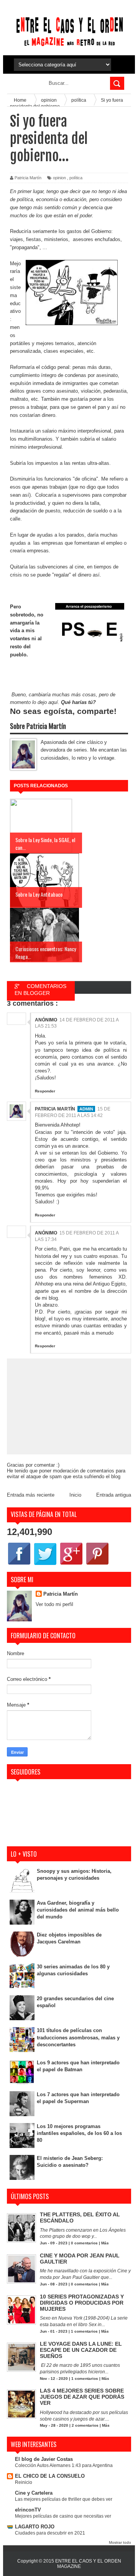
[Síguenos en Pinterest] (97, 1564)
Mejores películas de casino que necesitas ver (63, 2516)
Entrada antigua (114, 1495)
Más (105, 2243)
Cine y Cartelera (34, 2493)
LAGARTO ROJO (35, 2527)
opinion (59, 178)
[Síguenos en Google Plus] (71, 1564)
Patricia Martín (55, 1109)
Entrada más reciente (31, 1495)
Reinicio (24, 2482)
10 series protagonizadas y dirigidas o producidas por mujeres (82, 2303)
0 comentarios (84, 2243)
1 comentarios (84, 2331)
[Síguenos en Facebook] (19, 1564)
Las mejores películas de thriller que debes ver (64, 2499)
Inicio (75, 1495)
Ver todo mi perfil (54, 1604)
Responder (45, 1091)
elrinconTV (28, 2510)
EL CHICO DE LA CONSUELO (50, 2476)
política (76, 178)
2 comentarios (85, 2425)
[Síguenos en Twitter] (45, 1564)
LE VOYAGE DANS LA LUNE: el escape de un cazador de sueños (81, 2350)
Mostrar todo (120, 2542)
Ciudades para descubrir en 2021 (50, 2533)
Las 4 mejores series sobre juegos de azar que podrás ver (82, 2397)
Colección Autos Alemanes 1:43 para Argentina (64, 2465)
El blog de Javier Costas (44, 2459)
